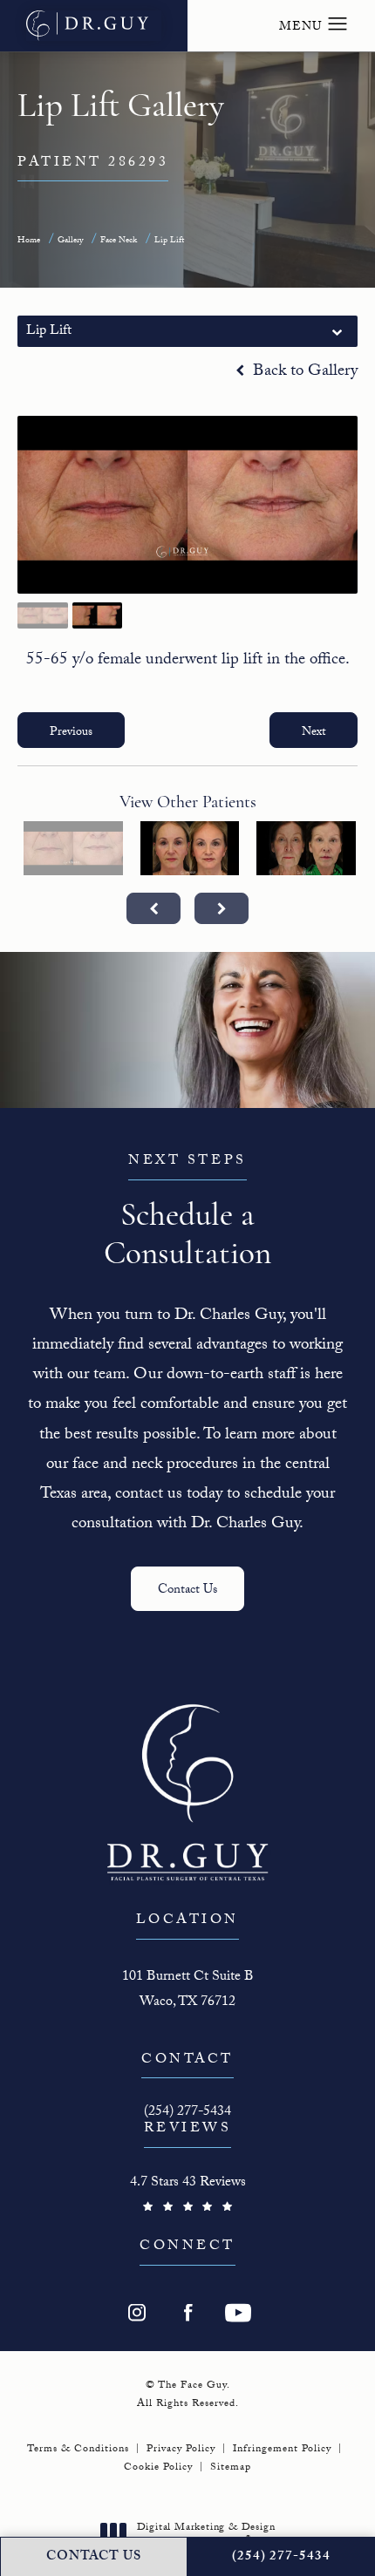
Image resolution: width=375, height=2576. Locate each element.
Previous (71, 733)
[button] (338, 24)
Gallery (70, 241)
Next (314, 733)
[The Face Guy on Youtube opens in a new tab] (238, 2313)
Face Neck (119, 241)
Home (29, 241)
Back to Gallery (303, 373)
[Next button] (222, 908)
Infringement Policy (282, 2450)
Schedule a (187, 1212)
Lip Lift (169, 241)
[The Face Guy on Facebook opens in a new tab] (187, 2313)
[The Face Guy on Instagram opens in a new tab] (137, 2313)
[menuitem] (137, 2313)
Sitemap (231, 2468)
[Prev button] (153, 908)
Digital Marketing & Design (206, 2535)
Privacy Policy (181, 2450)
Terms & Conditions (78, 2450)
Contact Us (187, 1591)
